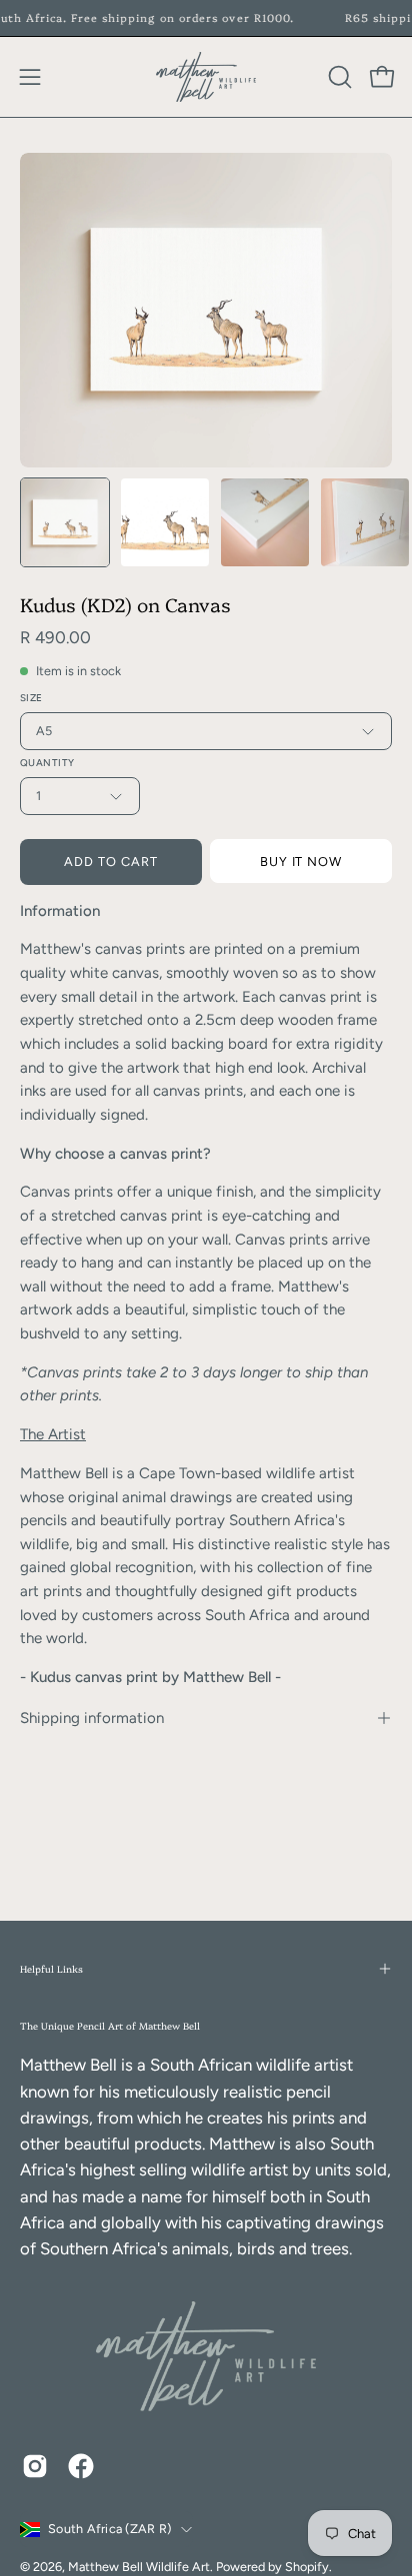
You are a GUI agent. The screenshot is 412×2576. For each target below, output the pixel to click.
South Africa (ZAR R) (109, 2529)
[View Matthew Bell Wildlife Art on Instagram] (35, 2466)
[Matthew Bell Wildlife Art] (206, 77)
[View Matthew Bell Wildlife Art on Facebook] (81, 2466)
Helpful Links (51, 1968)
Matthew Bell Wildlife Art (139, 2567)
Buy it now (301, 861)
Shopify (307, 2567)
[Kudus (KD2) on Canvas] (65, 522)
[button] (338, 77)
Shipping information (92, 1718)
